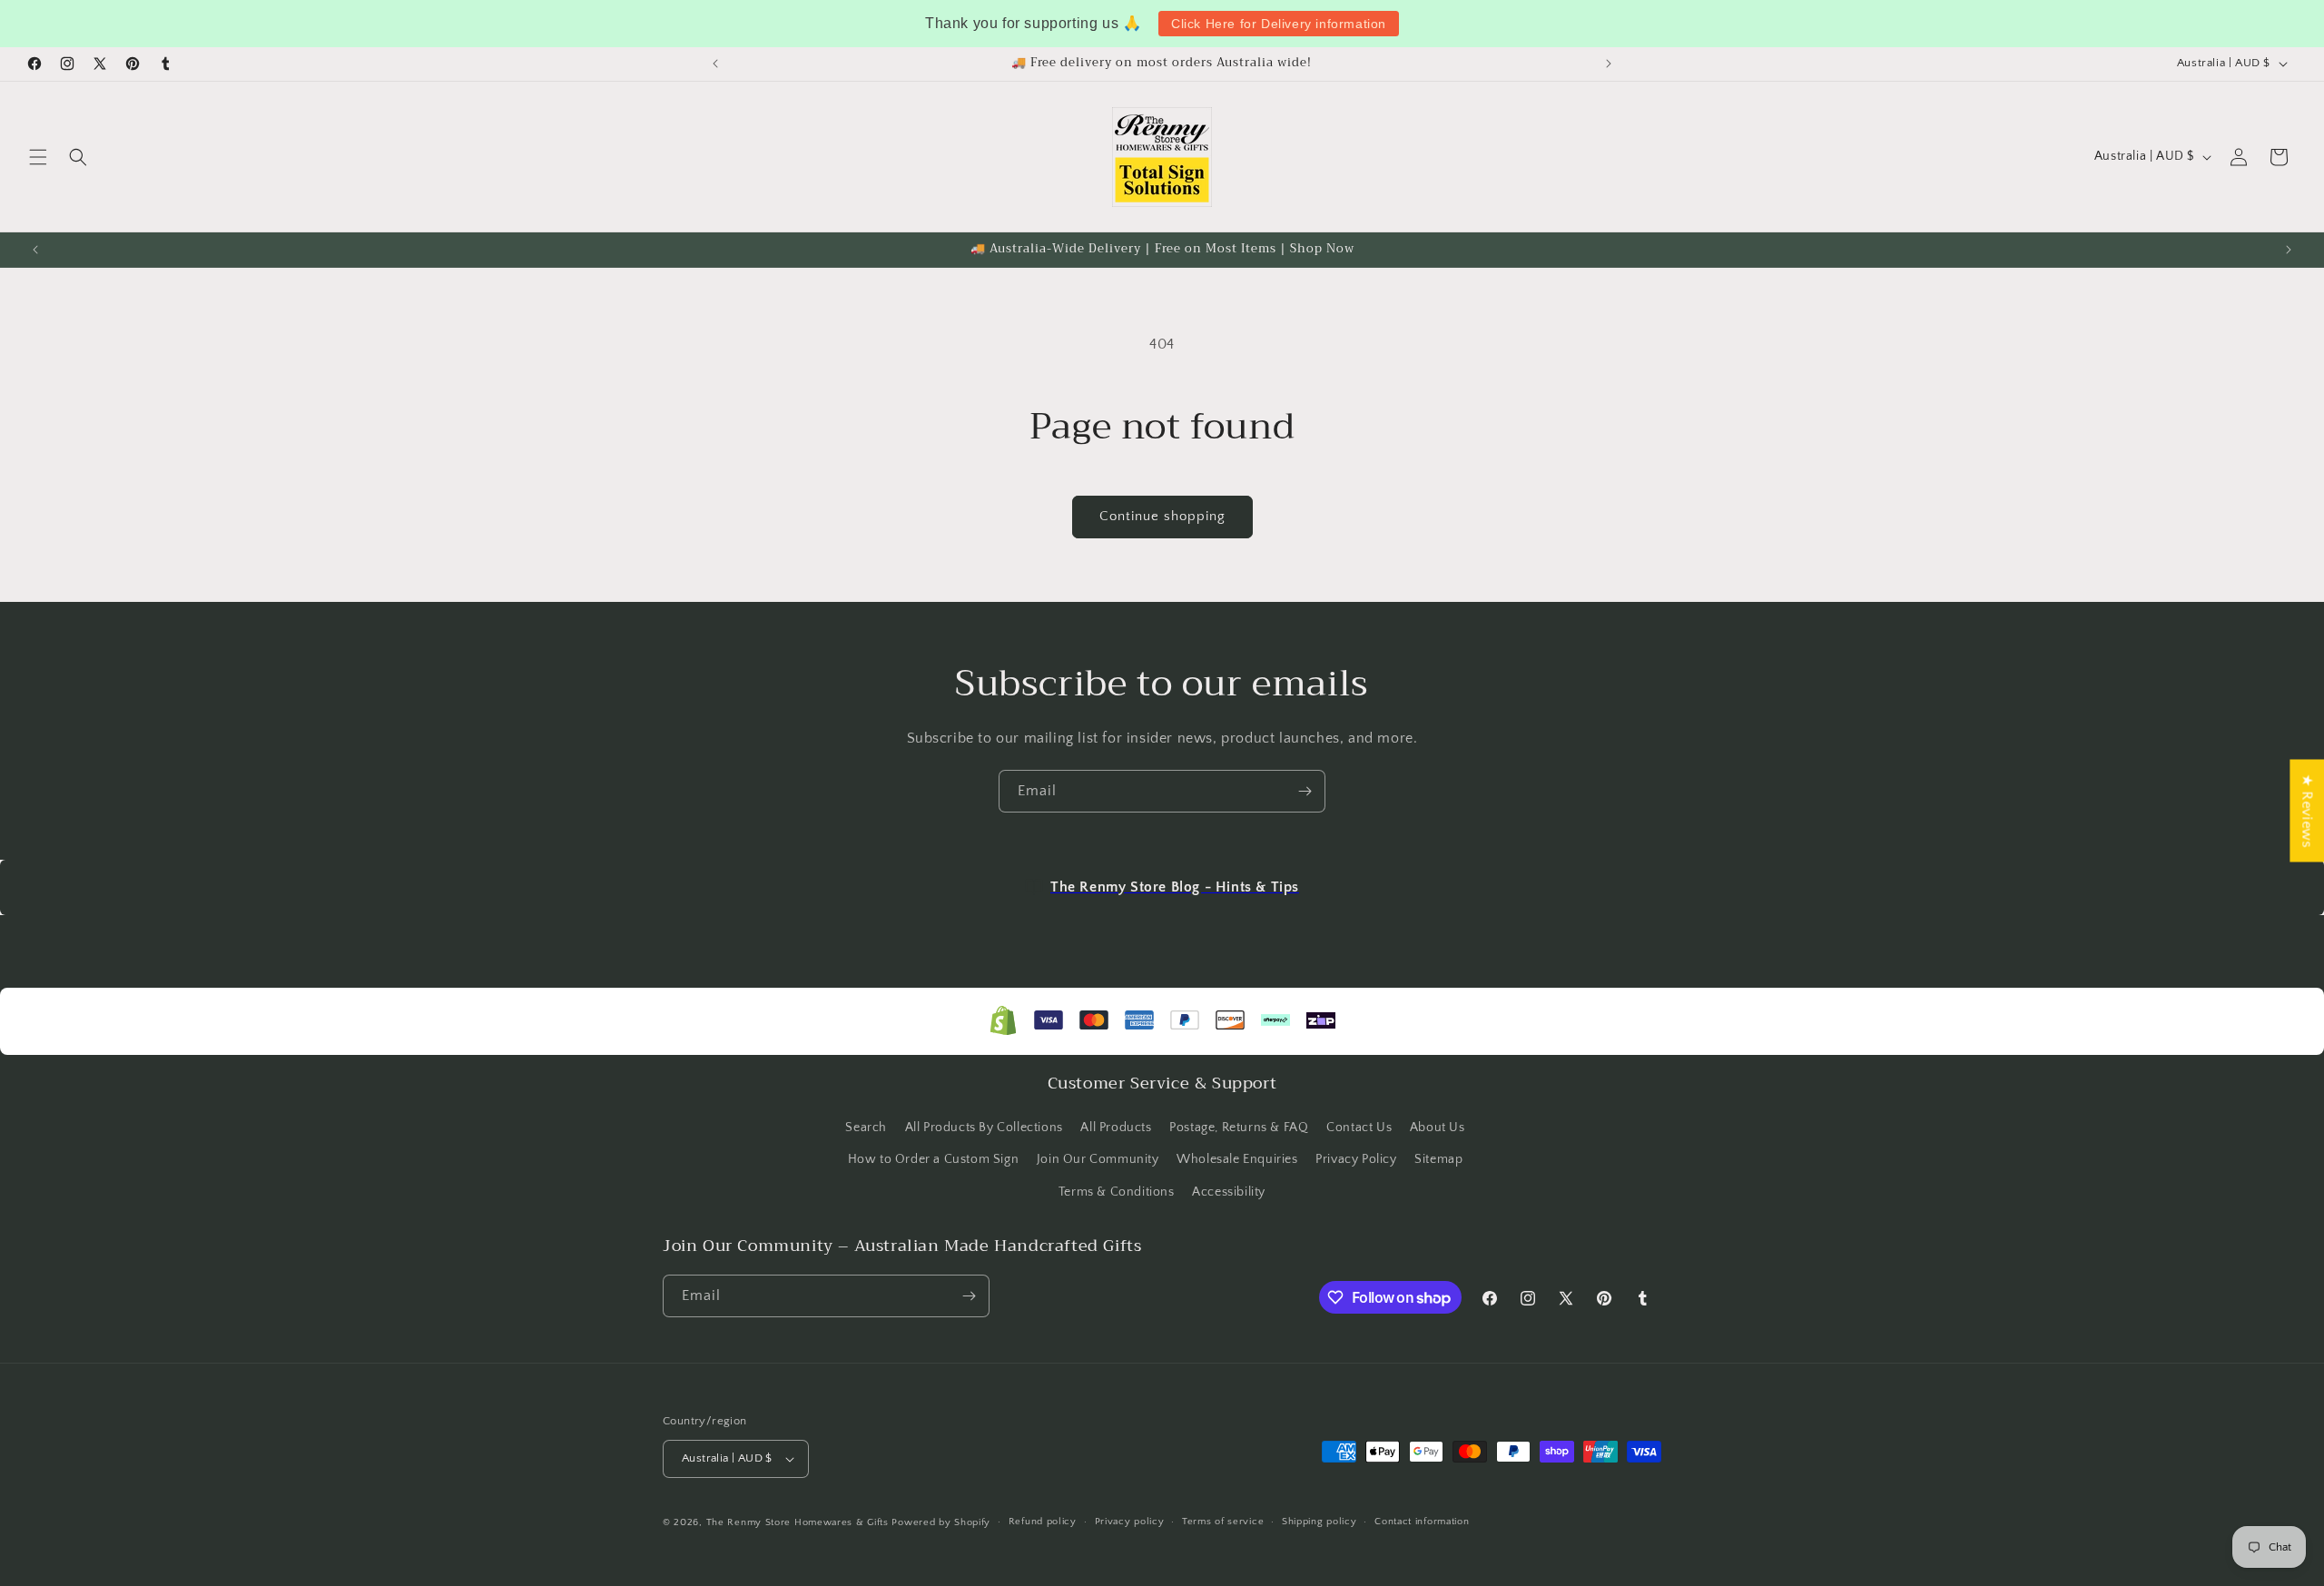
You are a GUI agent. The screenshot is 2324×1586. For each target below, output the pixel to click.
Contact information (1422, 1522)
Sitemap (1438, 1159)
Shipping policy (1320, 1522)
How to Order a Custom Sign (934, 1159)
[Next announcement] (1609, 64)
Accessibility (1229, 1192)
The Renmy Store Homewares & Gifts (799, 1522)
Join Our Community (1098, 1159)
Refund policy (1043, 1522)
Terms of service (1223, 1522)
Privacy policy (1130, 1522)
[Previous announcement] (715, 64)
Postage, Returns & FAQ (1239, 1128)
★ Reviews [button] (2307, 810)
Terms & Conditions (1117, 1192)
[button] (38, 157)
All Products (1116, 1128)
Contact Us (1359, 1128)
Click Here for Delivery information (1279, 24)
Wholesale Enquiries (1237, 1159)
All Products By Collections (984, 1128)
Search (866, 1128)
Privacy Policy (1356, 1159)
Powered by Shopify (941, 1522)
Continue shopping (1162, 516)
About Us (1438, 1128)
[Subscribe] (1305, 791)
